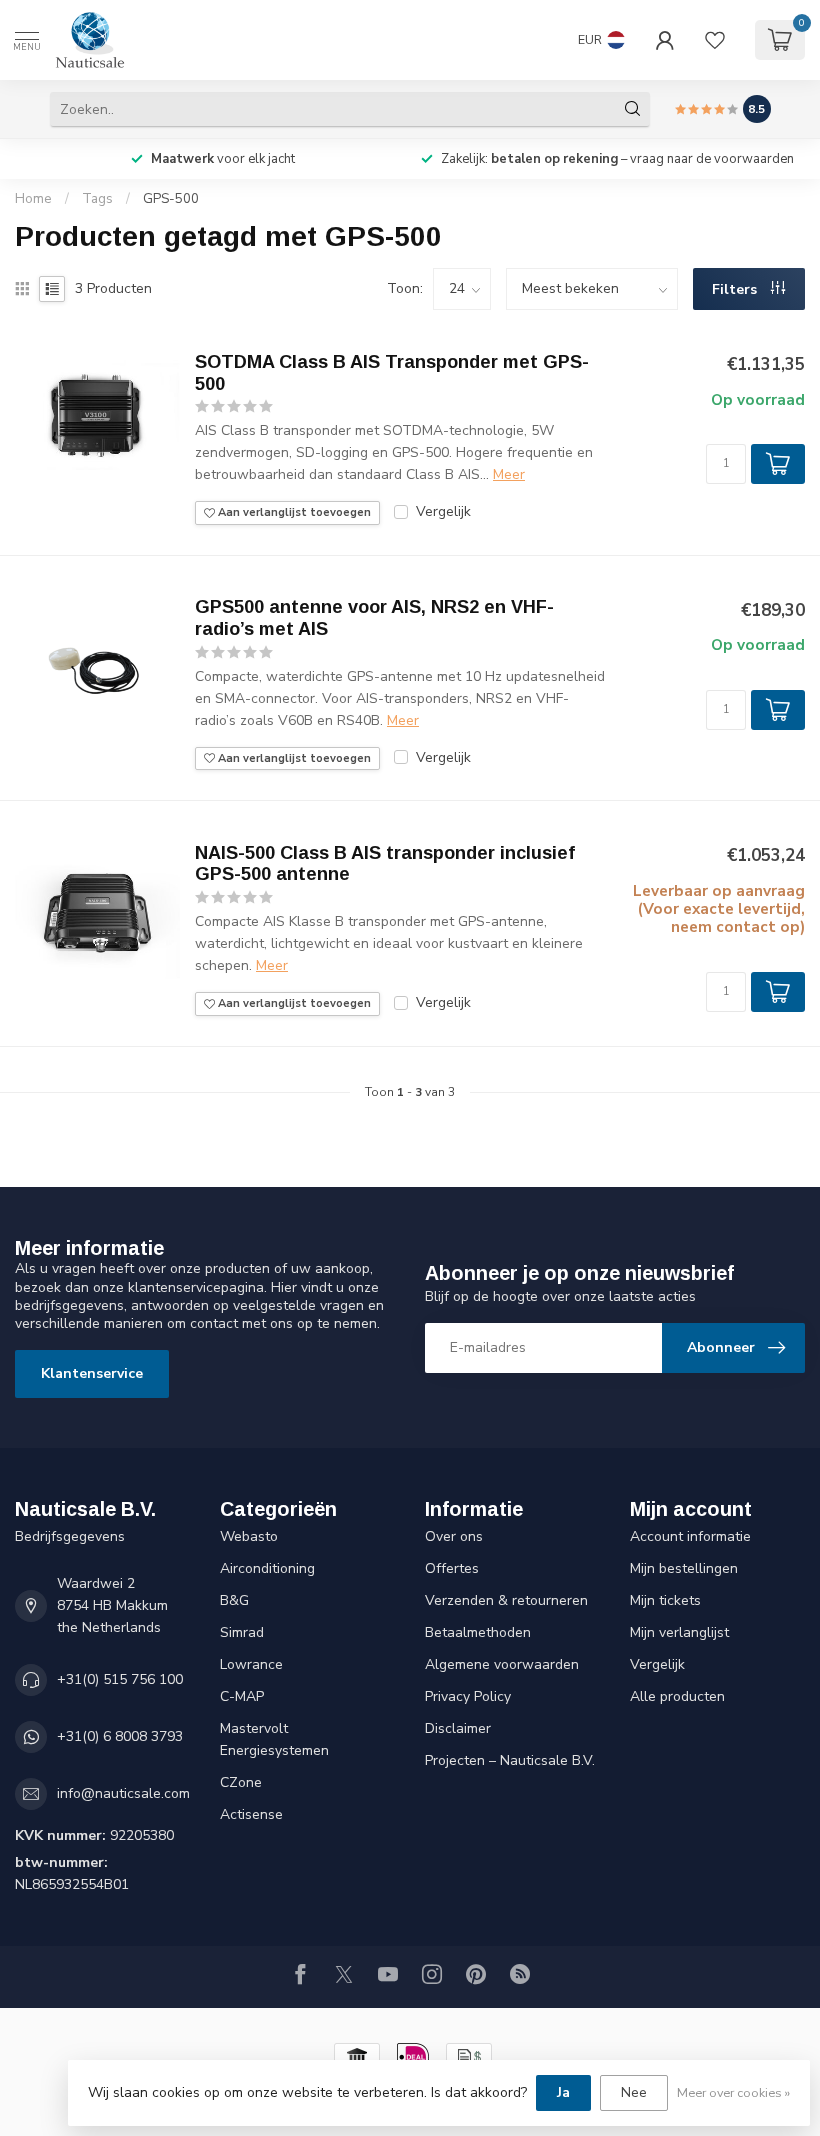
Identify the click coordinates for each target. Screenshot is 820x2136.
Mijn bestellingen (684, 1568)
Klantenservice (92, 1373)
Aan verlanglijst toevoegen (293, 512)
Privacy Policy (468, 1696)
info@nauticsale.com (123, 1793)
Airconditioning (267, 1568)
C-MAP (242, 1696)
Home (33, 199)
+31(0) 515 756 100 (120, 1679)
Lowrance (251, 1664)
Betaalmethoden (478, 1632)
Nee (634, 2092)
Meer (509, 474)
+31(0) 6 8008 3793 (120, 1736)
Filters (736, 289)
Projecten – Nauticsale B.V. (510, 1760)
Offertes (452, 1568)
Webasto (249, 1536)
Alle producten (677, 1696)
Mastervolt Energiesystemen (274, 1739)
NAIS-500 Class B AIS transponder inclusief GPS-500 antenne (385, 864)
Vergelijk (443, 511)
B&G (234, 1600)
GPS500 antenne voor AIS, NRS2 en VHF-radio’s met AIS (374, 618)
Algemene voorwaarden (502, 1664)
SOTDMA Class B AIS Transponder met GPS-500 (392, 373)
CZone (241, 1782)
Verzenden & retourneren (506, 1600)
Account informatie (690, 1536)
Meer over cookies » (733, 2092)
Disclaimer (458, 1728)
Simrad (242, 1632)
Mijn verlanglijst (679, 1632)
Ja (563, 2092)
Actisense (251, 1814)
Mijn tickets (665, 1600)
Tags (97, 199)
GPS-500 (171, 199)
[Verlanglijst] (715, 40)
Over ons (454, 1536)
